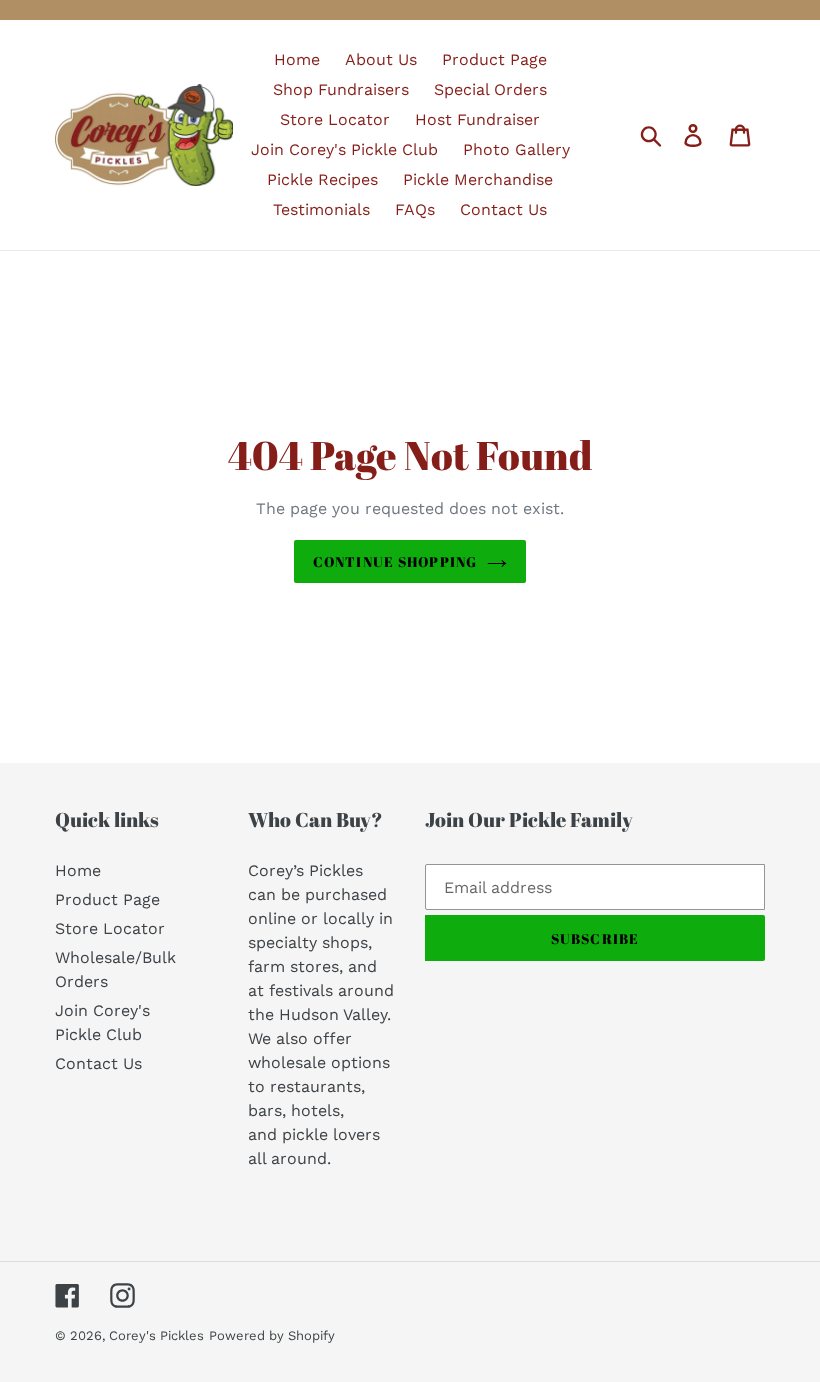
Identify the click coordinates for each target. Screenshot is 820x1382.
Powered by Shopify (272, 1335)
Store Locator (110, 928)
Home (78, 870)
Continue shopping (395, 561)
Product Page (107, 899)
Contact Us (98, 1063)
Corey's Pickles (156, 1335)
